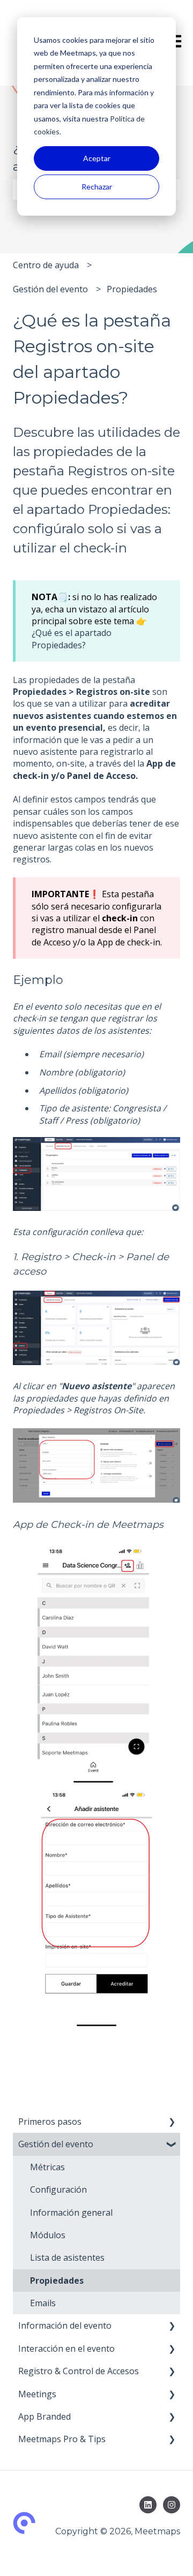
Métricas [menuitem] (47, 2167)
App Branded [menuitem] (44, 2416)
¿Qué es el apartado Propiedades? (72, 639)
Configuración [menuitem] (58, 2189)
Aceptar (97, 158)
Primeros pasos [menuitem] (50, 2122)
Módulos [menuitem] (48, 2235)
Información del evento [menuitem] (65, 2325)
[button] (172, 2122)
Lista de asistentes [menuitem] (67, 2257)
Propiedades (132, 289)
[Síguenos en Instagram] (172, 2505)
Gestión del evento (50, 289)
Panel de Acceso (101, 776)
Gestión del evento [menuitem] (56, 2144)
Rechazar (97, 187)
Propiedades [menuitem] (57, 2280)
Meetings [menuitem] (37, 2394)
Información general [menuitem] (71, 2213)
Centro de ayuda (46, 265)
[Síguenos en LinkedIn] (148, 2505)
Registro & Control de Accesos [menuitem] (79, 2371)
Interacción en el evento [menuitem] (66, 2348)
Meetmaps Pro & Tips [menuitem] (62, 2439)
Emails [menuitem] (43, 2303)
